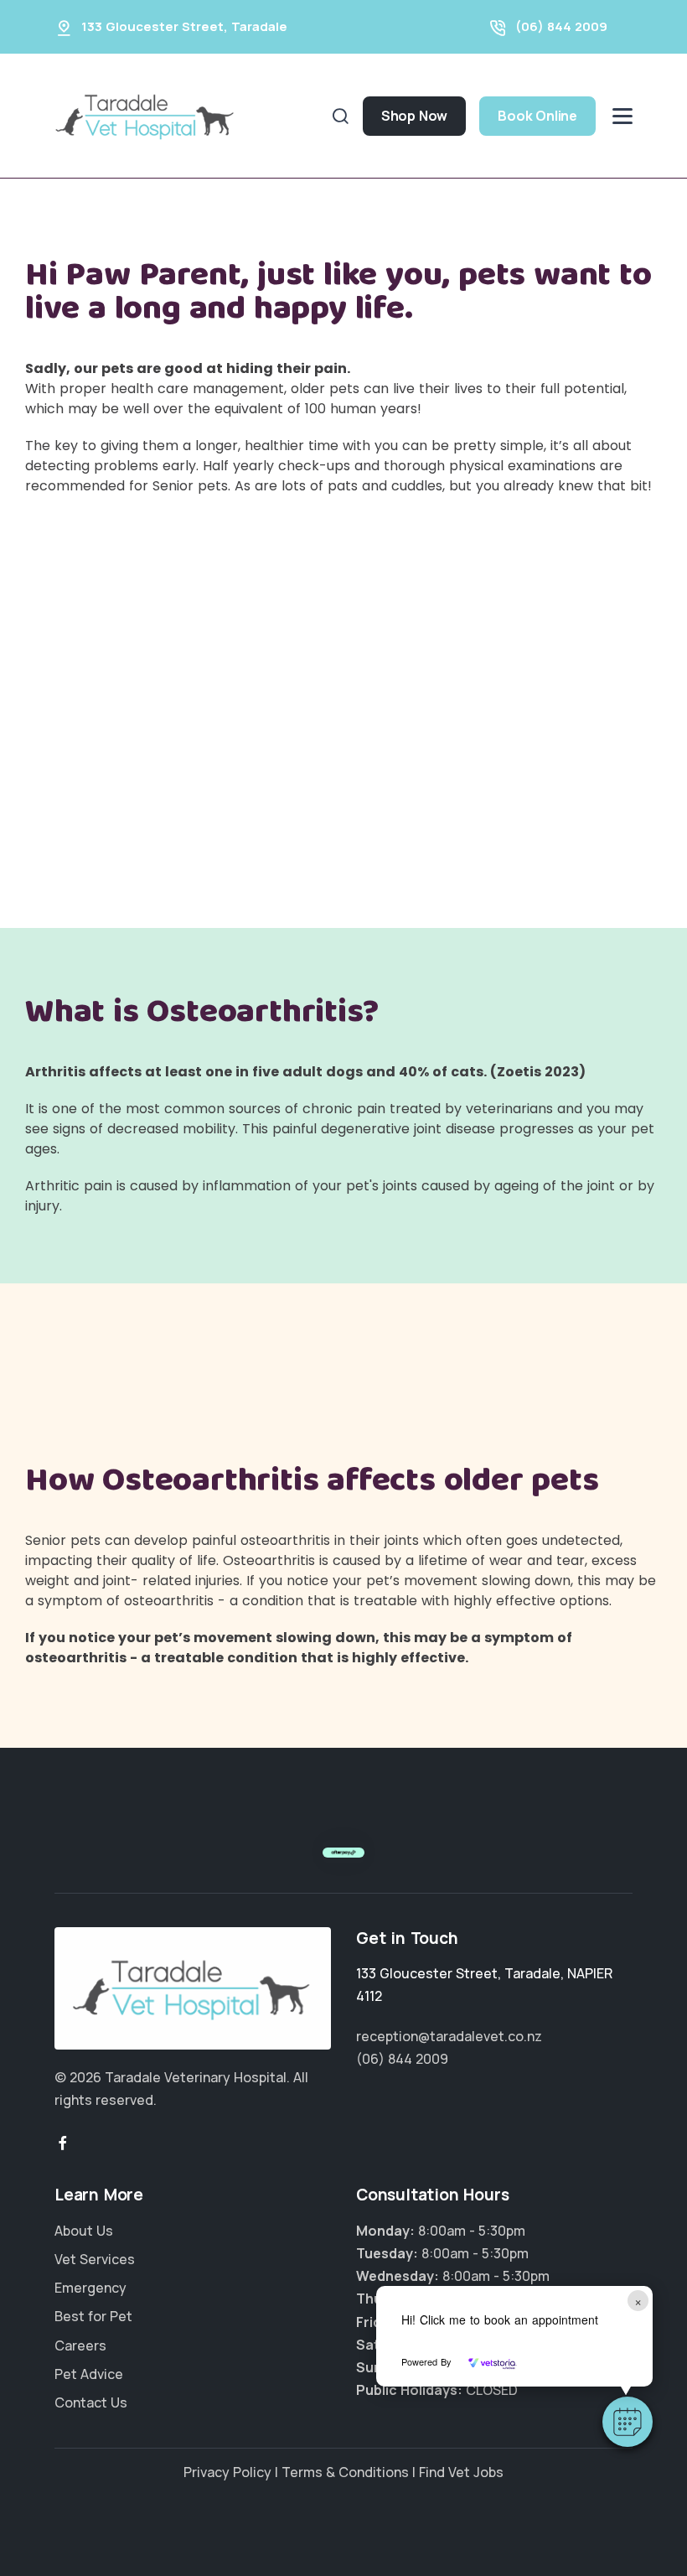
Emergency (90, 2288)
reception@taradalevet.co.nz (449, 2036)
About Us (84, 2231)
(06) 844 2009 (561, 26)
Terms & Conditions (345, 2472)
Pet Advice (89, 2374)
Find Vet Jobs (461, 2472)
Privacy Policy (227, 2472)
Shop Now (414, 116)
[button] (628, 2422)
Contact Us (91, 2402)
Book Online (537, 116)
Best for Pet (93, 2316)
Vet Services (95, 2259)
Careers (80, 2345)
